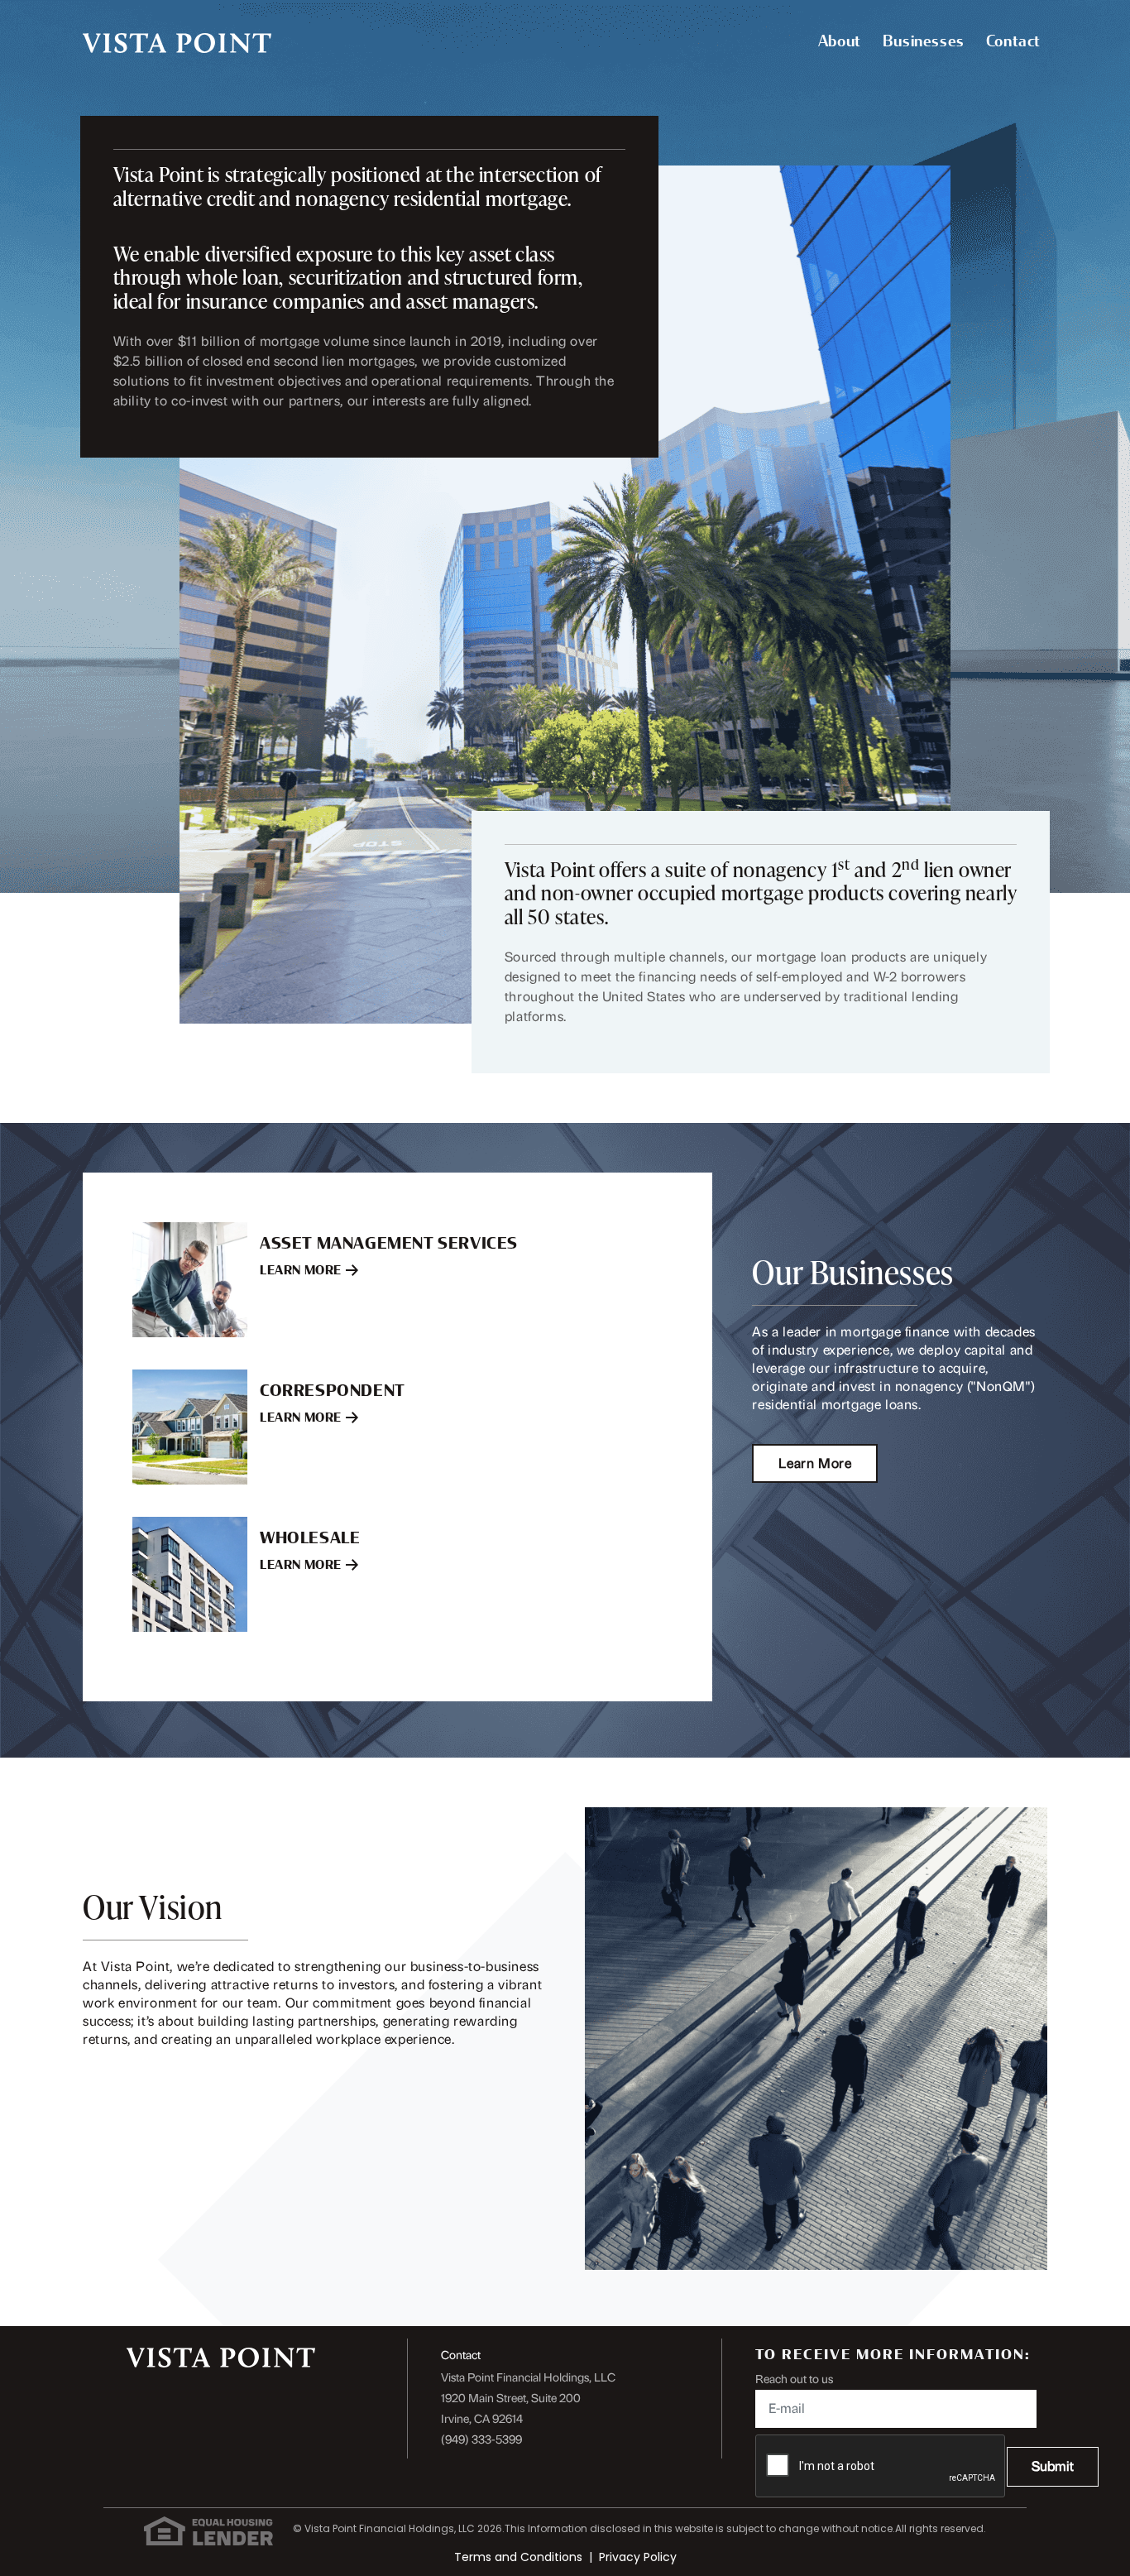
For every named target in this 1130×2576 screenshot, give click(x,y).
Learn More (815, 1463)
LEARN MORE (301, 1271)
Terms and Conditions (518, 2557)
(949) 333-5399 (481, 2440)
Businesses (924, 41)
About (840, 41)
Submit (1053, 2466)
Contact (1013, 41)
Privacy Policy (638, 2557)
